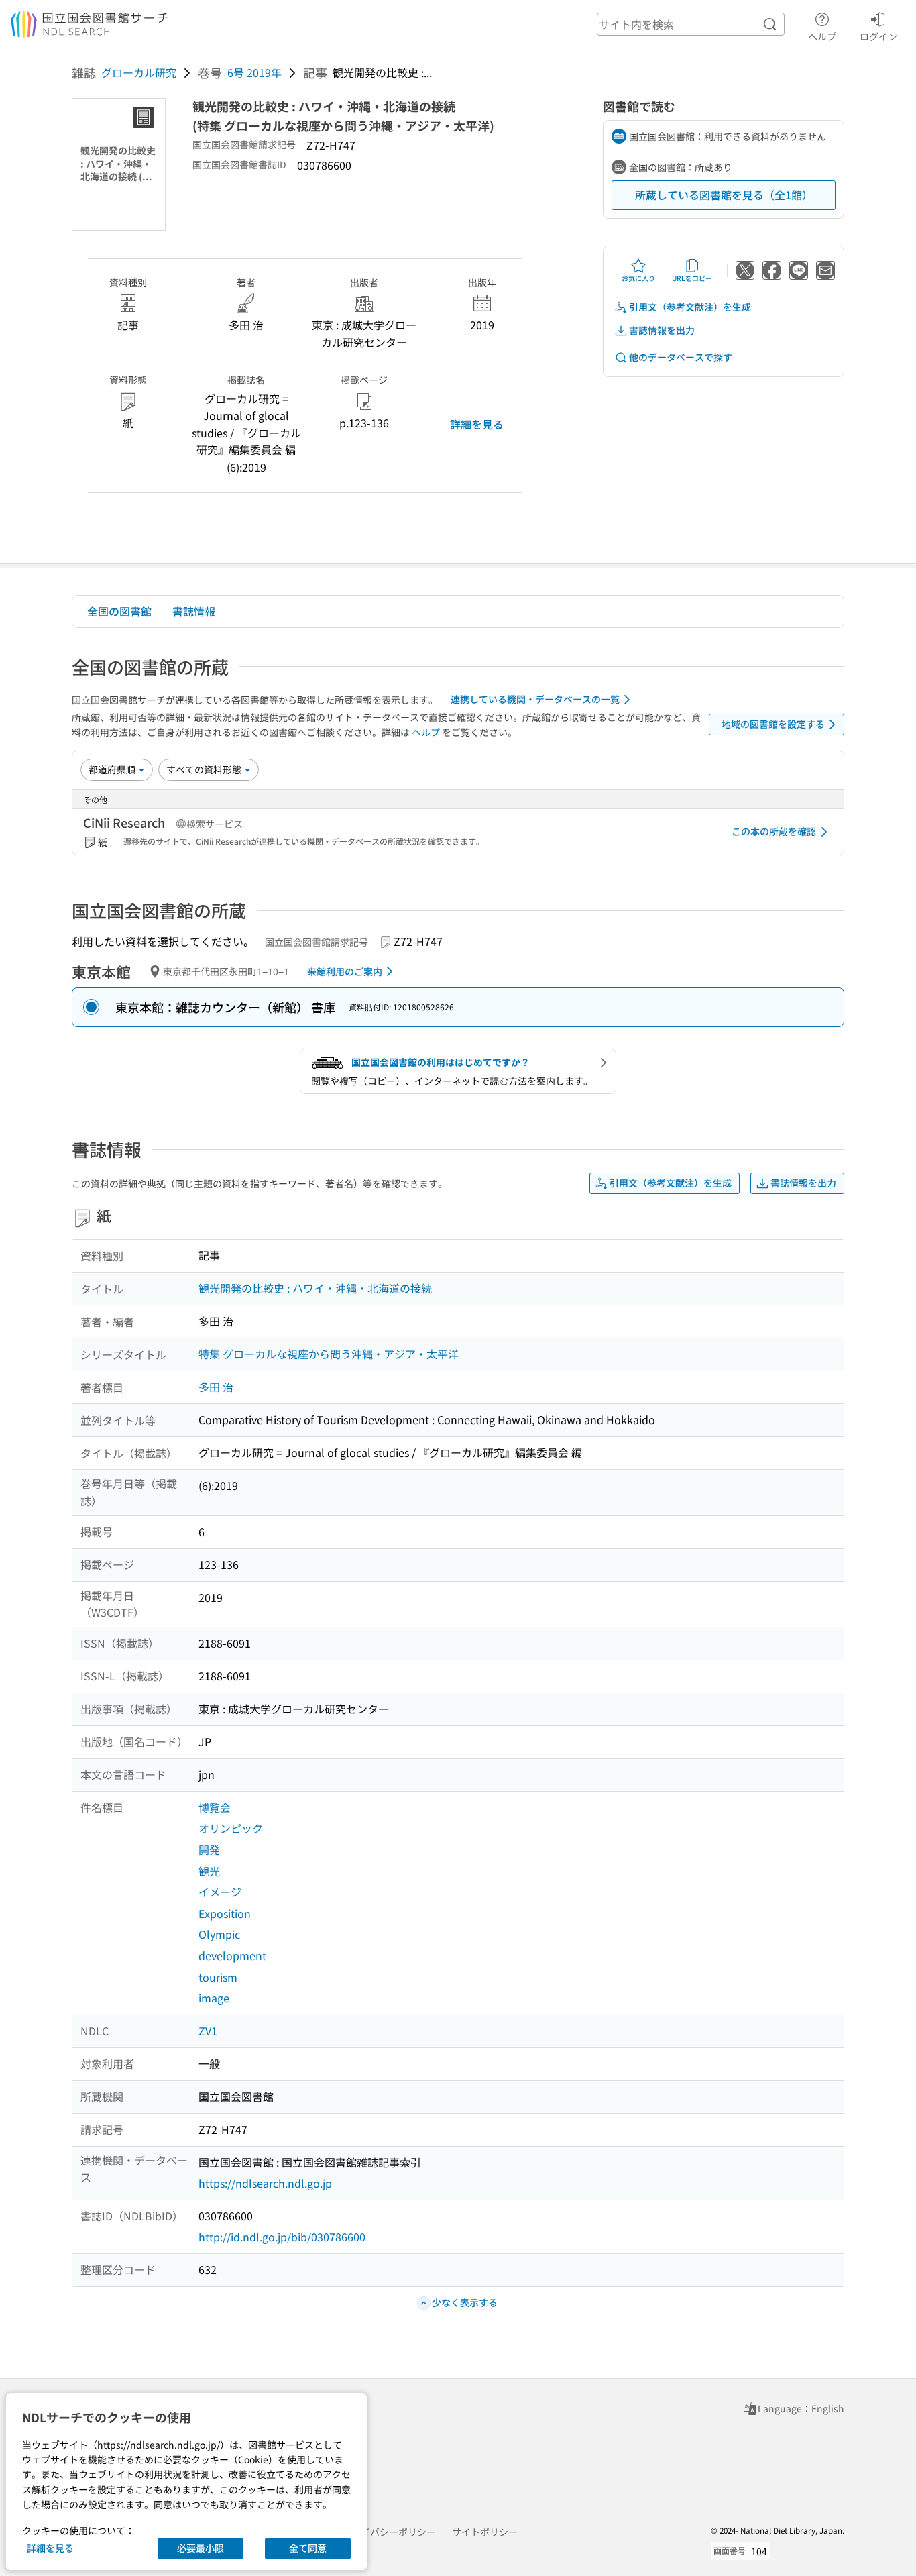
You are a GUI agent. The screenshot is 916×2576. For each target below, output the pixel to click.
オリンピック (231, 1828)
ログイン (878, 36)
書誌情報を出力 (662, 330)
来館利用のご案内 (345, 971)
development (232, 1955)
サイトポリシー (485, 2532)
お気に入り (638, 278)
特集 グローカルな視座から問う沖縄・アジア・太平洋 (329, 1354)
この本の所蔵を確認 (774, 831)
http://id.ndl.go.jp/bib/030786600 (282, 2237)
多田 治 (216, 1387)
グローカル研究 (139, 72)
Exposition (225, 1913)
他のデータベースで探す (681, 357)
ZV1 (208, 2031)
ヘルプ (822, 36)
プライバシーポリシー (389, 2532)
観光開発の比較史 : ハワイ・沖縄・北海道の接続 (315, 1288)
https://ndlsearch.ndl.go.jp (265, 2183)
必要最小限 (201, 2548)
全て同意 (308, 2548)
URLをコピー (692, 278)
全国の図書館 (119, 611)
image (214, 1998)
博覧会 (215, 1807)
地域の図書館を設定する (773, 724)
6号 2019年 (254, 72)
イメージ (220, 1892)
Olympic (219, 1934)
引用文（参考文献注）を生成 (690, 307)
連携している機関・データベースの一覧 (535, 699)
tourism (218, 1977)
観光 (209, 1871)
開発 (209, 1849)
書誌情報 (194, 611)
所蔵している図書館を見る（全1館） (724, 195)
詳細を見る (477, 424)
